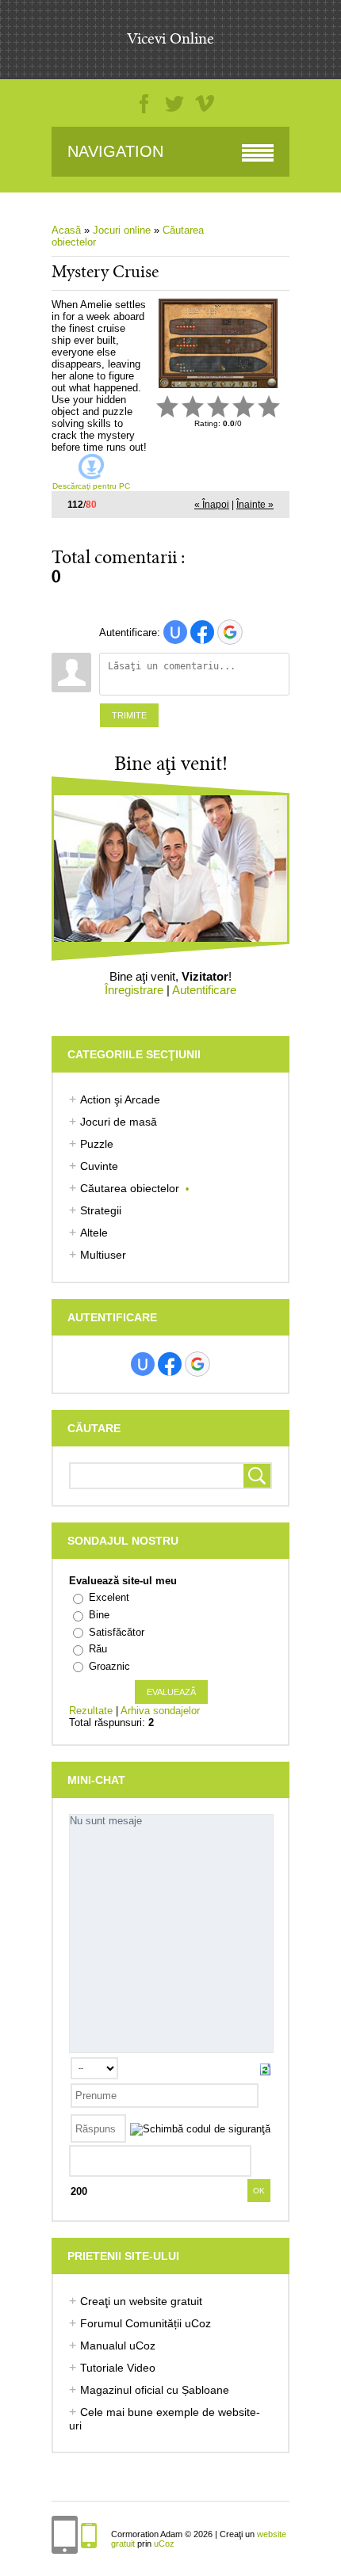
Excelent (109, 1598)
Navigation (115, 151)
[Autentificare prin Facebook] (202, 632)
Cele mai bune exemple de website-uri (165, 2419)
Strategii (101, 1210)
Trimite (129, 715)
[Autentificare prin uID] (175, 632)
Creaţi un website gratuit (141, 2301)
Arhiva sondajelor (160, 1711)
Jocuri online (123, 230)
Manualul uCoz (118, 2345)
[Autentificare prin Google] (230, 632)
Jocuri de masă (119, 1122)
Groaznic (109, 1666)
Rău (98, 1649)
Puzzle (97, 1144)
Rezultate (91, 1711)
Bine (99, 1615)
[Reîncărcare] (265, 2069)
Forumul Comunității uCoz (146, 2323)
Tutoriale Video (118, 2368)
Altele (94, 1233)
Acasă (66, 230)
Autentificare (204, 990)
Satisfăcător (117, 1632)
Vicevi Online (170, 40)
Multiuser (103, 1255)
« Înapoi (212, 505)
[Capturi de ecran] (218, 343)
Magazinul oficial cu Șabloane (155, 2390)
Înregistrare (134, 990)
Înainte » (255, 505)
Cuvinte (99, 1166)
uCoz (164, 2544)
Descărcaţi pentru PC (91, 486)
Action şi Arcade (120, 1099)
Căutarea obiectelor (130, 1188)
